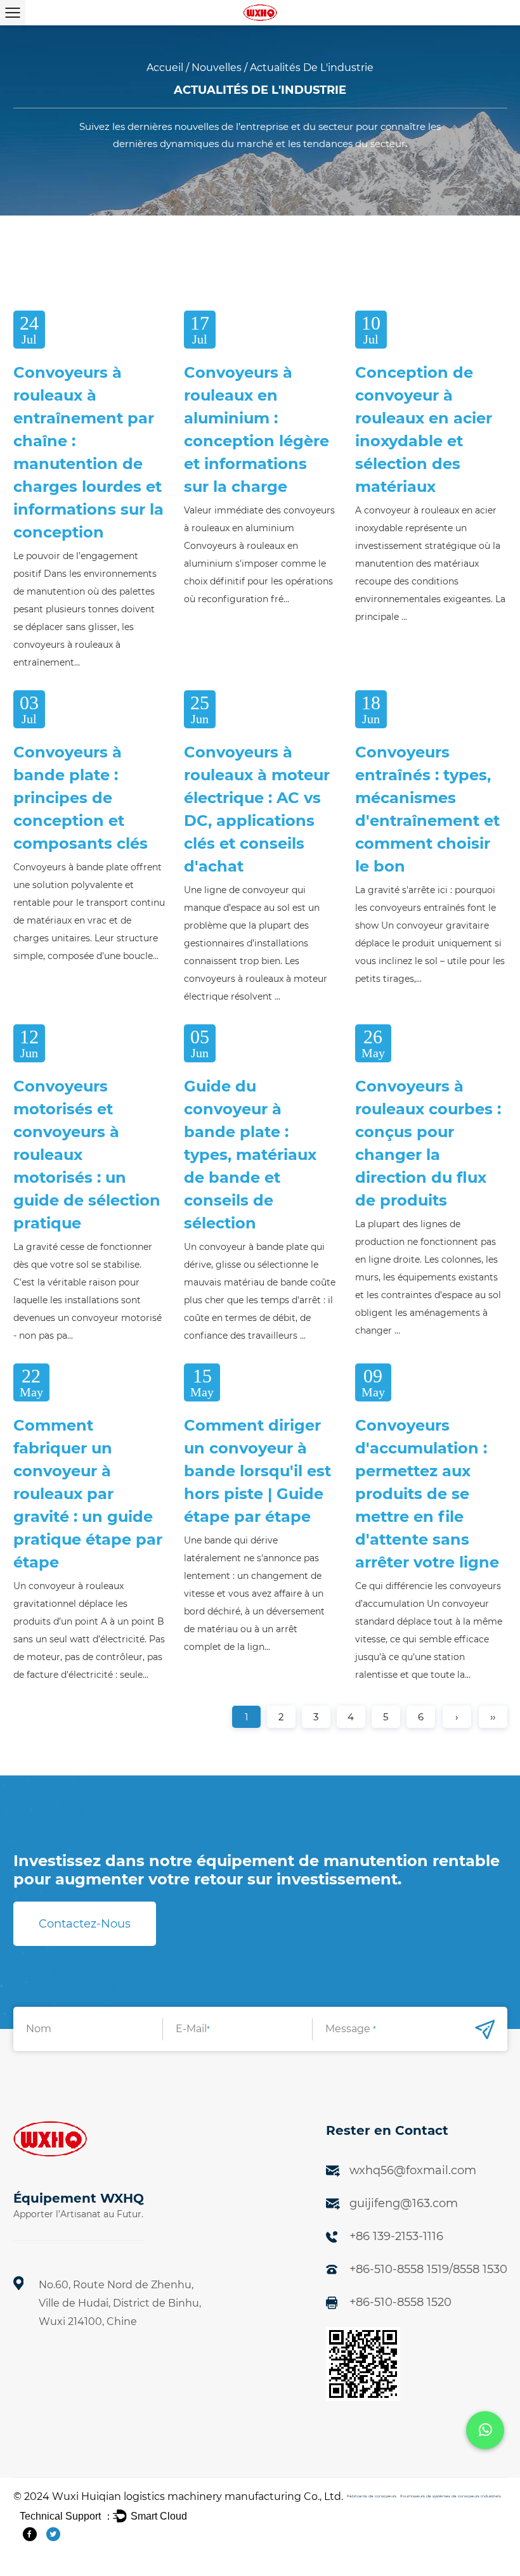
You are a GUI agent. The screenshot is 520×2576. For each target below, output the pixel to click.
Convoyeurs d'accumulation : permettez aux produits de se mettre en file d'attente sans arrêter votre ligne (427, 1494)
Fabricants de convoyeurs (372, 2496)
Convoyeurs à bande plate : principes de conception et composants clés (81, 798)
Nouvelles (217, 68)
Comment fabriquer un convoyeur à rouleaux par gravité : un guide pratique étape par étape (88, 1494)
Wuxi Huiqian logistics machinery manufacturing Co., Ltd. (198, 2496)
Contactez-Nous (85, 1924)
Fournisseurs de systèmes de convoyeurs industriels (451, 2496)
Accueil (165, 68)
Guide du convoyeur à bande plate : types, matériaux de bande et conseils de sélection (250, 1155)
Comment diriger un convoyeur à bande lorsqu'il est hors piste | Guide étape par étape (257, 1471)
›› (493, 1717)
